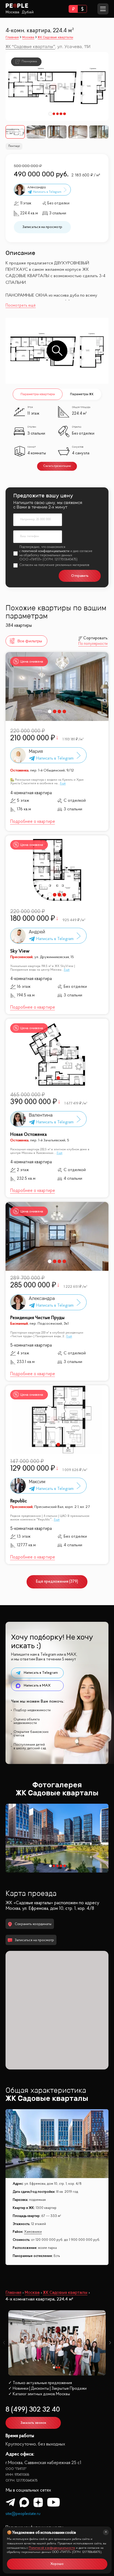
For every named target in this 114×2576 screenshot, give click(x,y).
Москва (12, 12)
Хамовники (33, 2232)
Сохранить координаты (33, 1924)
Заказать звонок (33, 2423)
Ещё (63, 783)
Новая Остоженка (28, 1135)
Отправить (80, 576)
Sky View (20, 951)
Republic (19, 1501)
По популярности (93, 644)
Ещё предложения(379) (57, 1582)
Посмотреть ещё (21, 306)
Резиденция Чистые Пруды (37, 1318)
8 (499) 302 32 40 (33, 2410)
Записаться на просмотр (42, 227)
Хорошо (57, 2564)
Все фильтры (30, 641)
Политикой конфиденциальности (52, 2548)
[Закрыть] (106, 2532)
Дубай (28, 12)
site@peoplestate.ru (23, 2514)
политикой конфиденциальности (46, 551)
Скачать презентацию (57, 466)
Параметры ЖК (82, 394)
